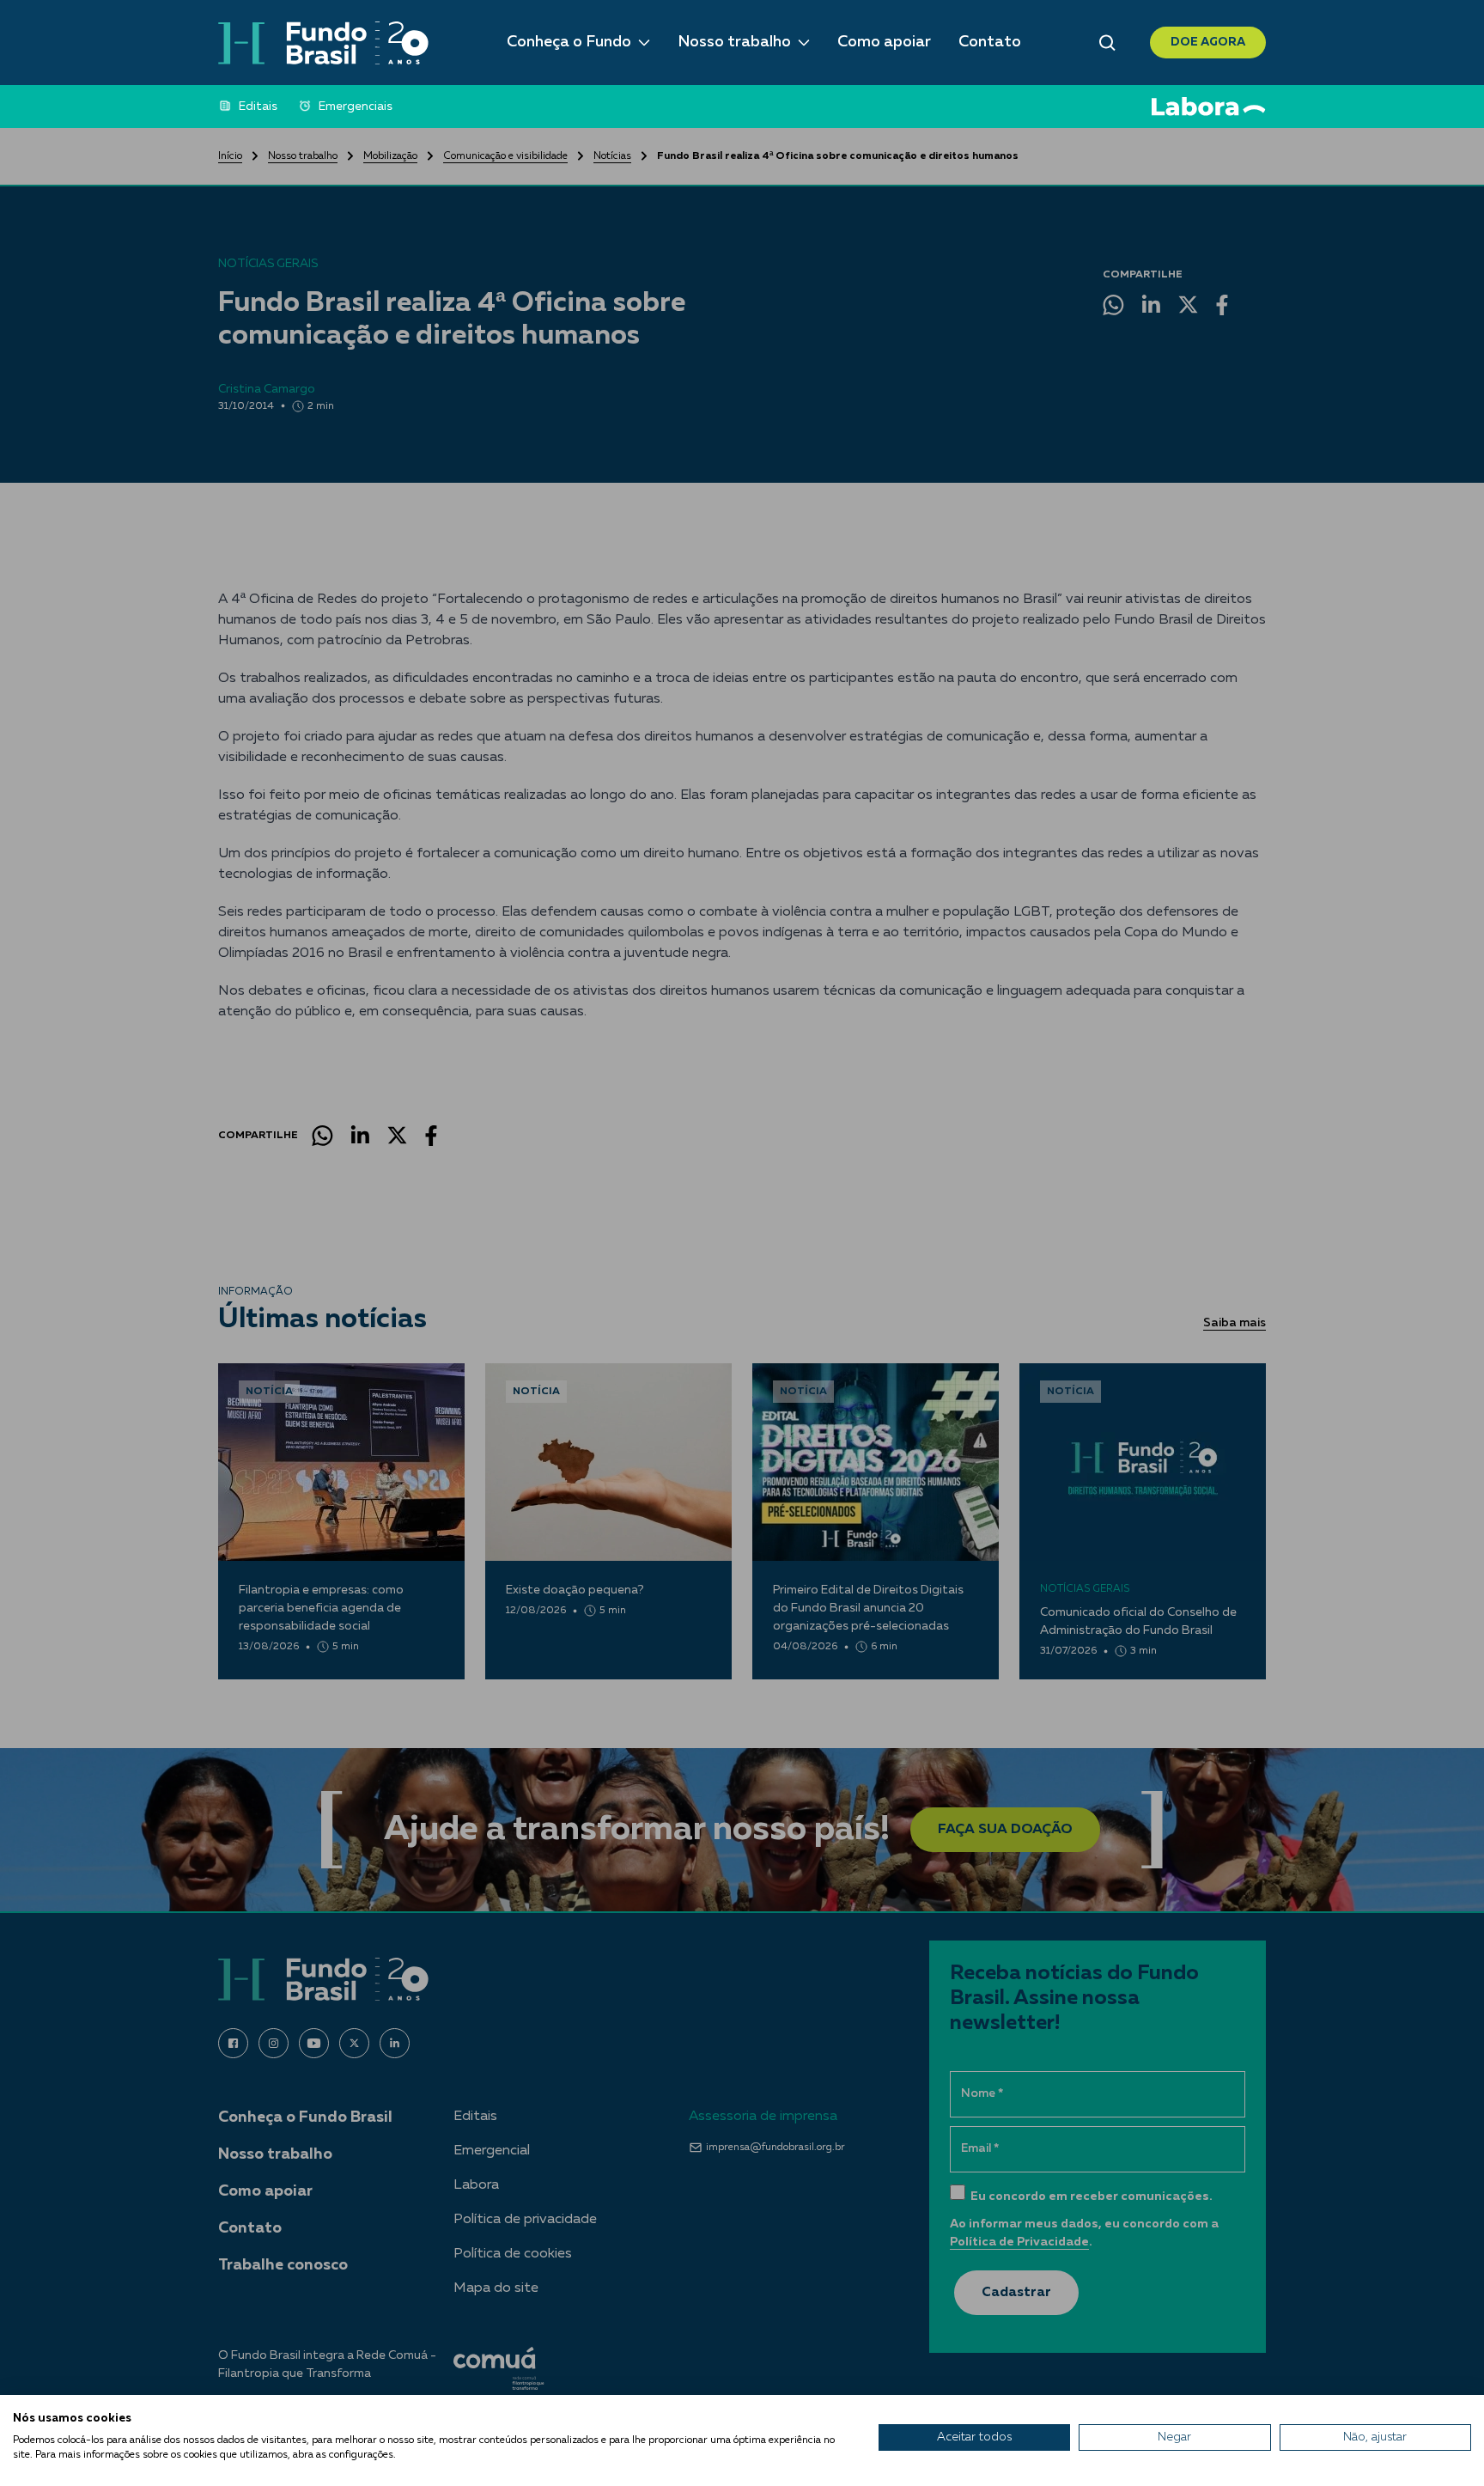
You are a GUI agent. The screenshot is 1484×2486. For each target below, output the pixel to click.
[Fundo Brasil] (323, 43)
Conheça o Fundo (569, 42)
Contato (990, 42)
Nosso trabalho (734, 42)
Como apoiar (884, 42)
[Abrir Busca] (1107, 43)
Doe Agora (1208, 42)
